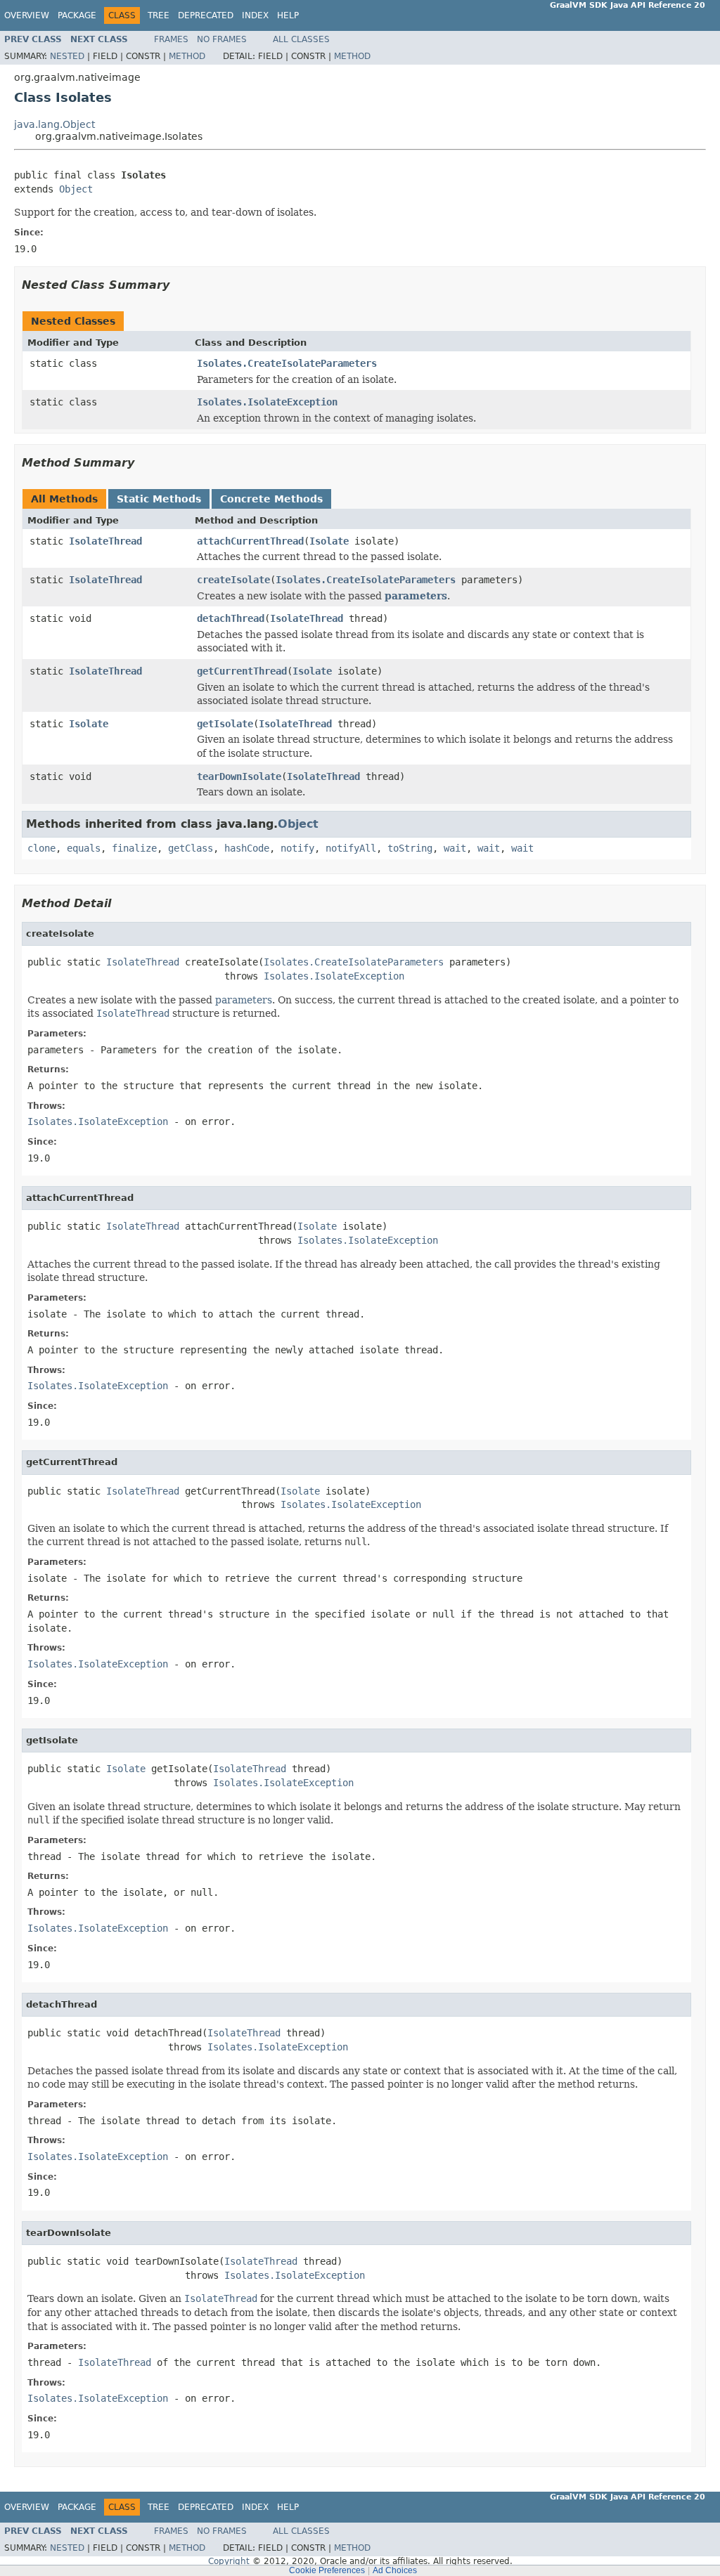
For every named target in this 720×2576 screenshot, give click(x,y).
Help (288, 15)
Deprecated (206, 15)
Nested (67, 56)
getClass (191, 848)
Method (187, 56)
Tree (159, 15)
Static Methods (159, 499)
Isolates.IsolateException (267, 402)
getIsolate (225, 724)
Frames (171, 39)
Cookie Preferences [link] (327, 2570)
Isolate (329, 541)
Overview (27, 15)
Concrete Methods (271, 499)
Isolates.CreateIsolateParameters (287, 363)
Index (255, 15)
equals (84, 848)
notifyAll (351, 848)
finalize (134, 848)
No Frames (222, 39)
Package (77, 15)
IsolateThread (105, 541)
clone (41, 848)
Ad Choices (395, 2570)
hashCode (247, 848)
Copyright (229, 2561)
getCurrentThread (242, 671)
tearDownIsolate (239, 776)
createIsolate (233, 580)
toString (410, 848)
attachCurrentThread (250, 541)
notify (297, 848)
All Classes (301, 39)
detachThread (231, 618)
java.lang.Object (54, 124)
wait (455, 848)
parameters (416, 596)
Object (76, 189)
